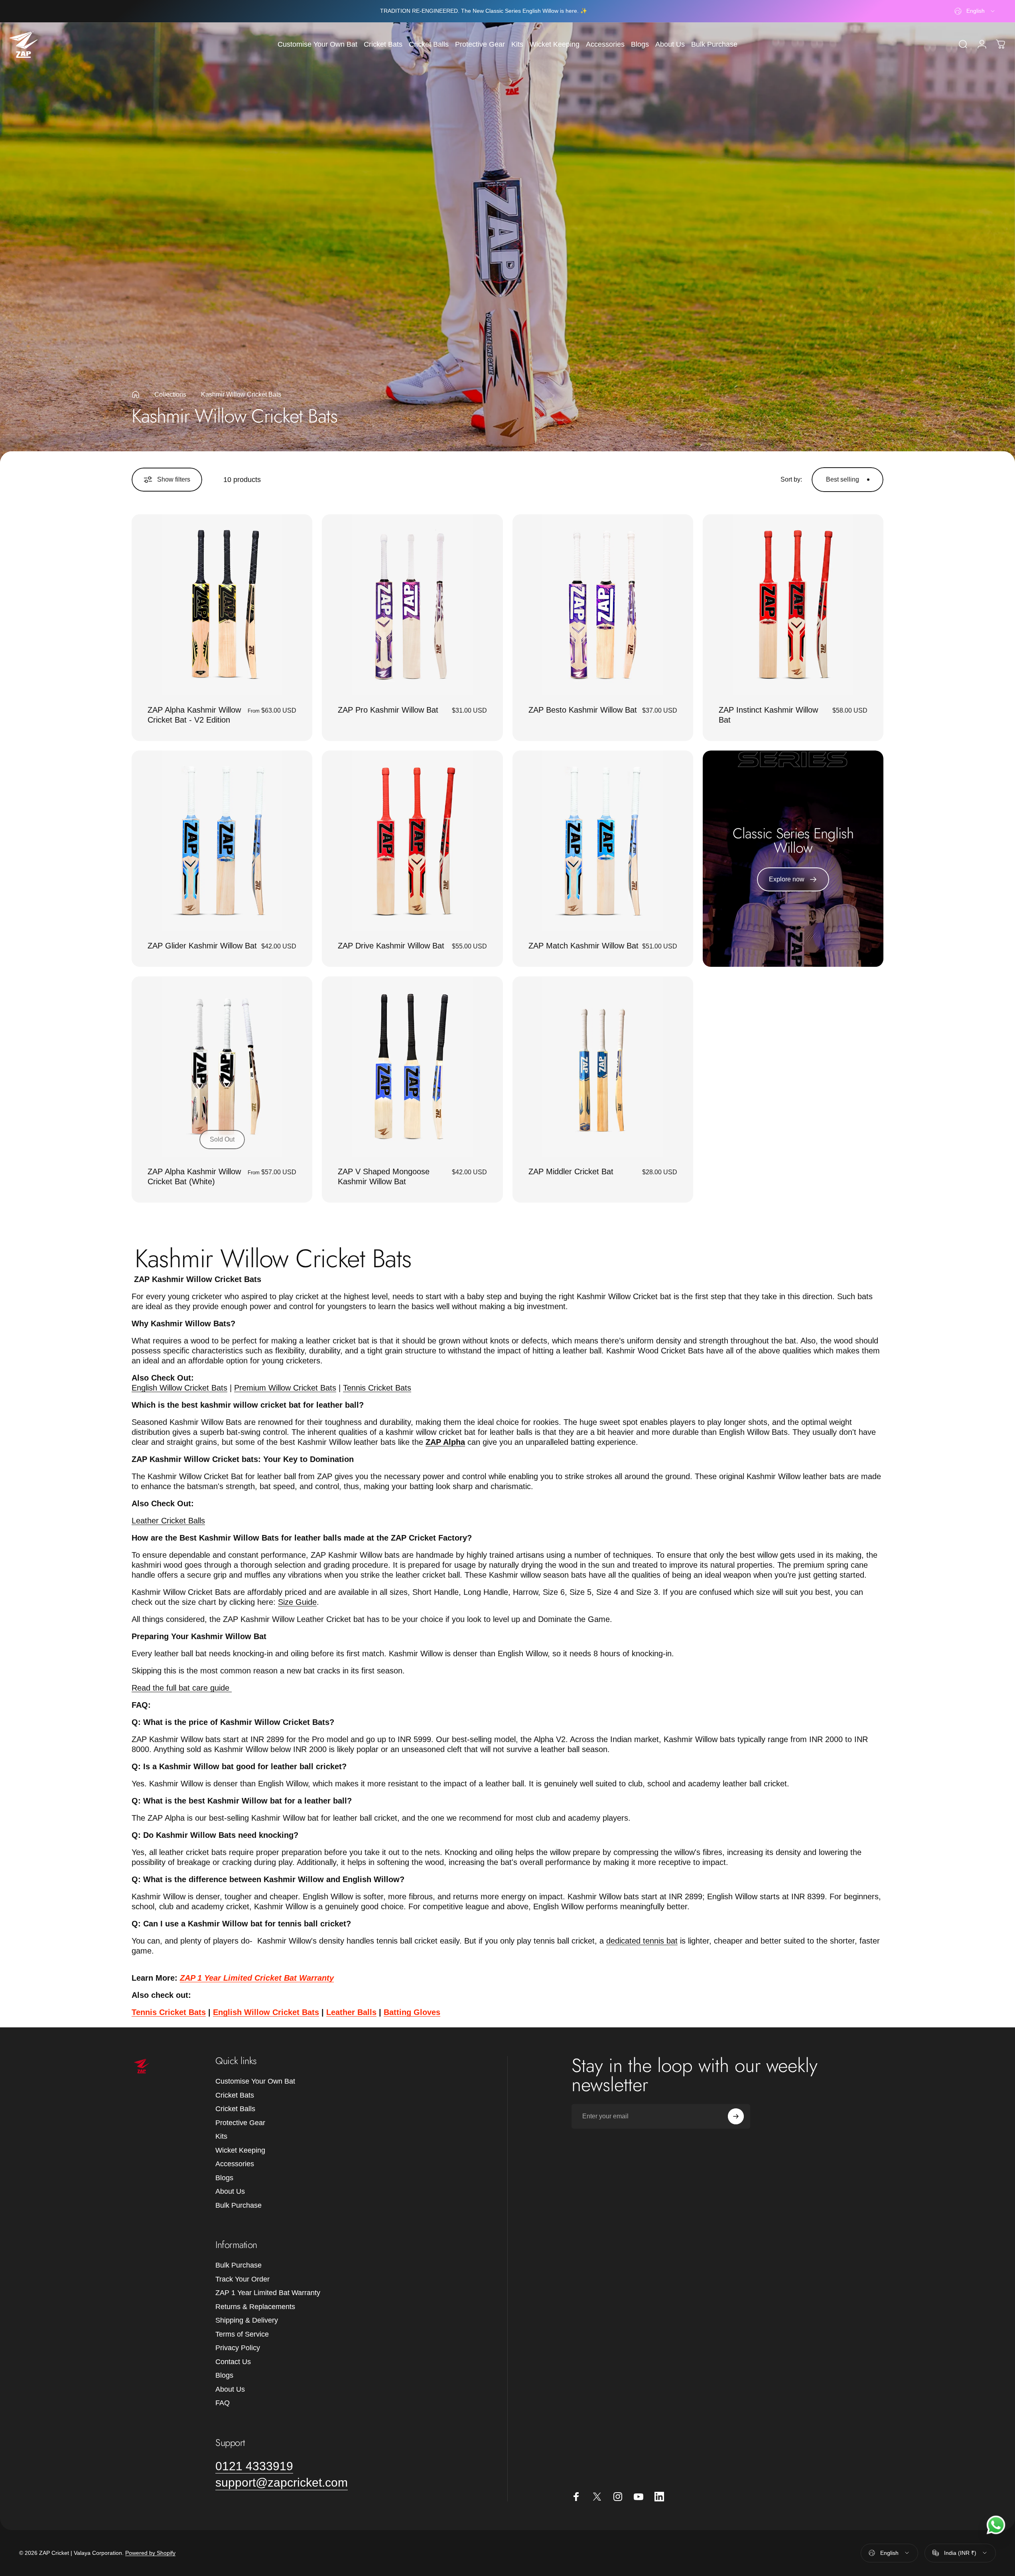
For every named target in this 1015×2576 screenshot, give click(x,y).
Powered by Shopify (150, 2553)
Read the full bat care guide (182, 1688)
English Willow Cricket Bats (179, 1388)
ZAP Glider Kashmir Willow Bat (202, 946)
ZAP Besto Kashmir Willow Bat (583, 710)
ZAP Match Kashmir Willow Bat (583, 946)
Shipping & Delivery (247, 2320)
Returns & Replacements (255, 2307)
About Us (230, 2191)
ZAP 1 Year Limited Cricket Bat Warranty (257, 1978)
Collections (170, 394)
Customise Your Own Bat (255, 2081)
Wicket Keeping (240, 2150)
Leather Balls (351, 2012)
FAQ (223, 2403)
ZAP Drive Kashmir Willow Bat (391, 946)
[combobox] (975, 11)
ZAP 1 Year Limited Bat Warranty (268, 2293)
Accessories (235, 2164)
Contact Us (233, 2362)
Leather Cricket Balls (168, 1521)
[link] (254, 2466)
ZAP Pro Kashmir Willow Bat (388, 710)
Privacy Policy (238, 2348)
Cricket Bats (235, 2095)
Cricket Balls (235, 2109)
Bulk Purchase (238, 2205)
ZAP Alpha (445, 1442)
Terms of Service (242, 2334)
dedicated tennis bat (642, 1941)
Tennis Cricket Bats (377, 1388)
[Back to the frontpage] (136, 395)
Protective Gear (240, 2123)
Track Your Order (242, 2279)
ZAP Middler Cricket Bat (571, 1171)
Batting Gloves (412, 2012)
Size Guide (297, 1602)
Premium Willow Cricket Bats (285, 1388)
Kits (221, 2136)
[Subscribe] (736, 2116)
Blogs (224, 2178)
